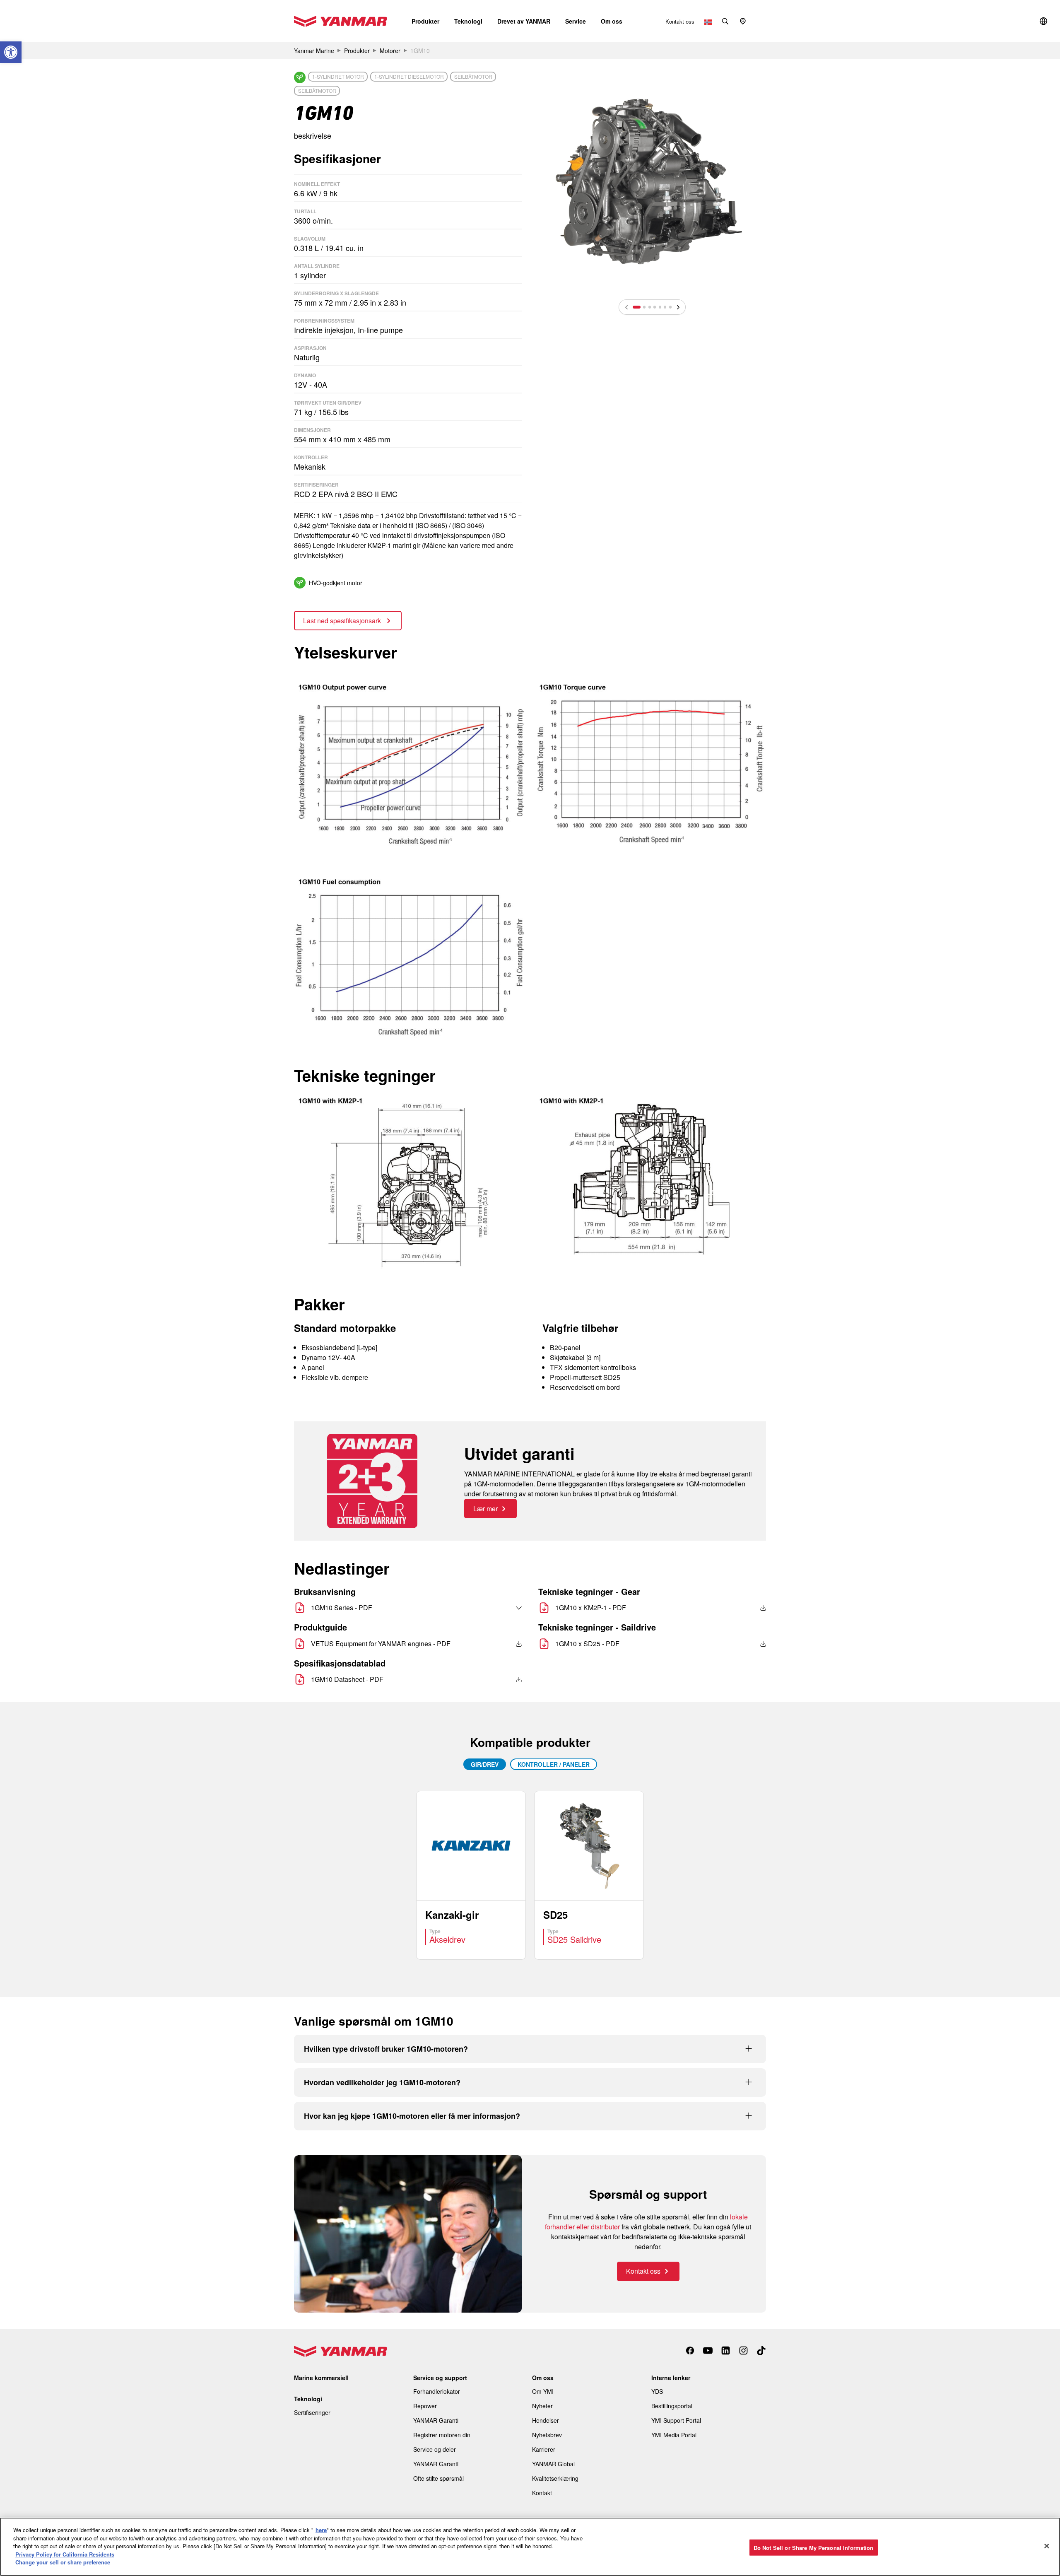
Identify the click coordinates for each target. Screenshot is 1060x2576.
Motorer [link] (390, 51)
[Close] (1047, 2546)
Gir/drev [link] (485, 1764)
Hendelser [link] (546, 2420)
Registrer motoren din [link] (442, 2435)
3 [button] (650, 307)
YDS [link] (657, 2391)
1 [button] (637, 307)
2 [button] (644, 307)
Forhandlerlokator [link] (437, 2391)
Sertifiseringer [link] (312, 2412)
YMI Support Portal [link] (676, 2420)
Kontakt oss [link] (680, 21)
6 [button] (665, 307)
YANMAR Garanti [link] (436, 2420)
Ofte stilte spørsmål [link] (438, 2478)
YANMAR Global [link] (553, 2464)
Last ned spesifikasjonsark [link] (343, 621)
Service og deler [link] (435, 2449)
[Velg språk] (501, 1608)
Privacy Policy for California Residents (65, 2554)
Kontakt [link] (542, 2493)
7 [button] (670, 307)
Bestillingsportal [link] (672, 2406)
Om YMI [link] (543, 2391)
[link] (11, 52)
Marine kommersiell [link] (321, 2378)
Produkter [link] (357, 51)
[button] (425, 21)
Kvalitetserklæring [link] (555, 2478)
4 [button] (655, 307)
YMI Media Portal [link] (674, 2435)
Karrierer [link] (544, 2449)
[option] (652, 181)
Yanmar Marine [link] (314, 51)
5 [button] (660, 307)
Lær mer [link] (485, 1509)
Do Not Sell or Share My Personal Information (814, 2547)
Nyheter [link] (542, 2406)
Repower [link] (425, 2406)
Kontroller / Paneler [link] (554, 1764)
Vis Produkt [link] (471, 1875)
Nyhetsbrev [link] (547, 2435)
